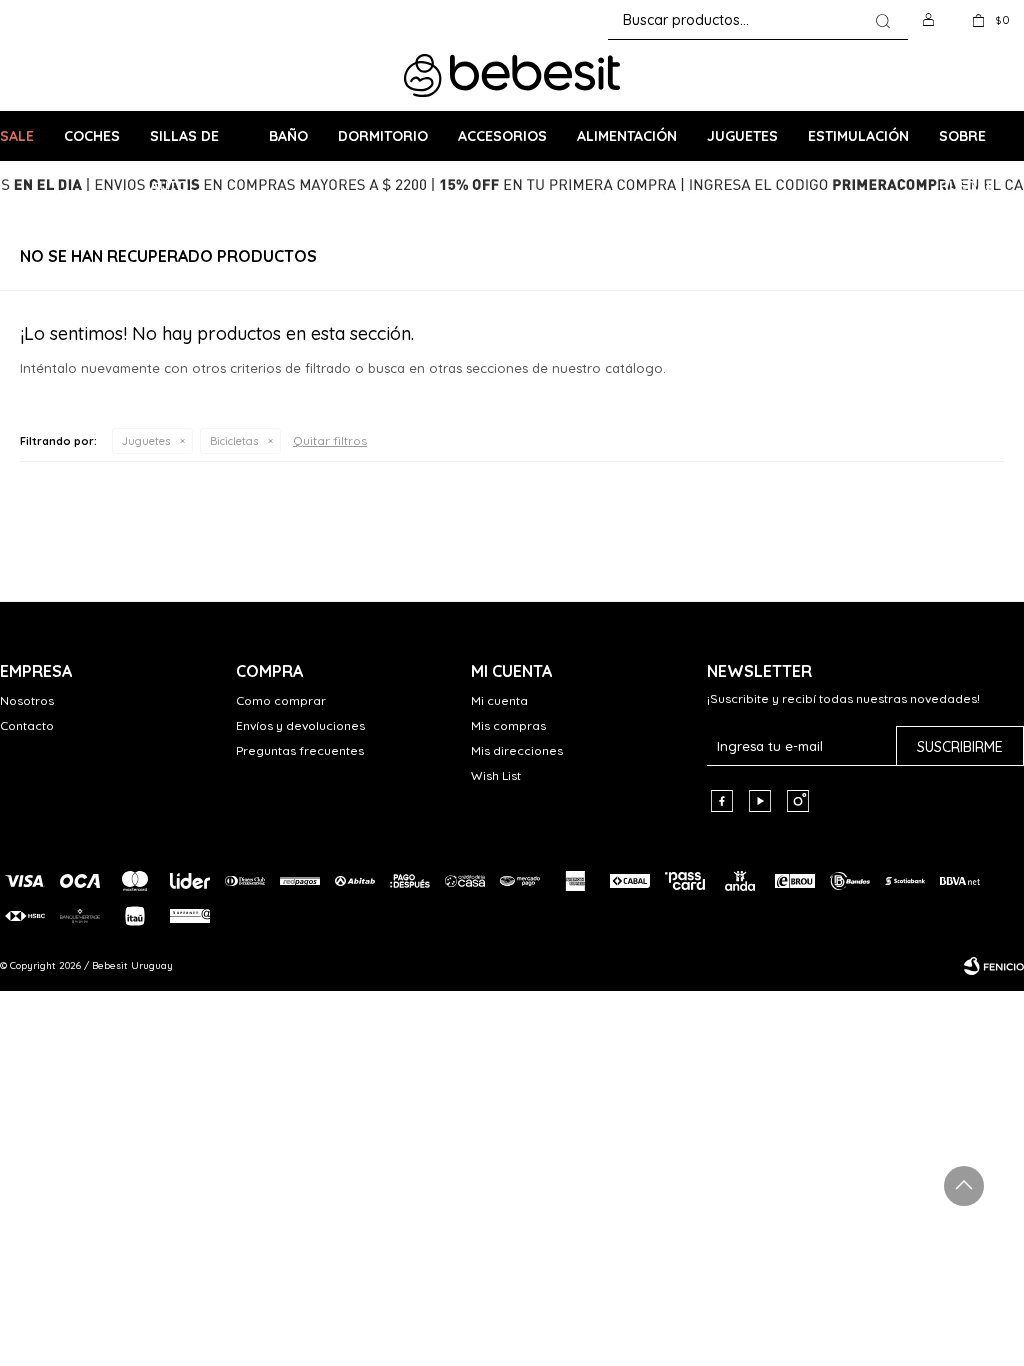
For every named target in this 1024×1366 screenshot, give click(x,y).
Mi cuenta (499, 700)
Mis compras (508, 725)
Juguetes (742, 136)
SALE (17, 136)
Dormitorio (383, 136)
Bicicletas (234, 441)
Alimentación (627, 136)
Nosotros (27, 700)
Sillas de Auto (184, 144)
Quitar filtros (330, 440)
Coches (92, 136)
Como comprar (281, 700)
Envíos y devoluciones (300, 725)
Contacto (27, 725)
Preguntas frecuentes (300, 750)
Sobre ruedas (967, 144)
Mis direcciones (517, 750)
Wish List (496, 775)
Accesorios (502, 136)
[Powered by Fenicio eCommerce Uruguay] (994, 966)
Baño (288, 136)
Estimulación (858, 136)
